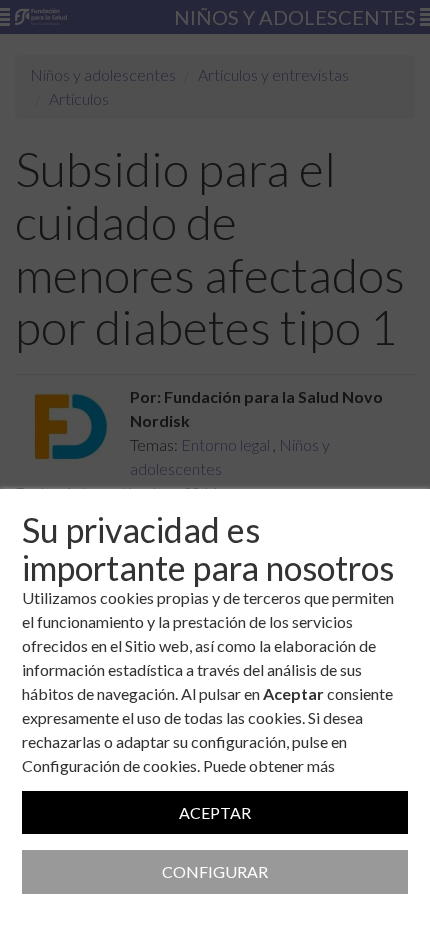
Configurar (215, 871)
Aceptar (215, 812)
